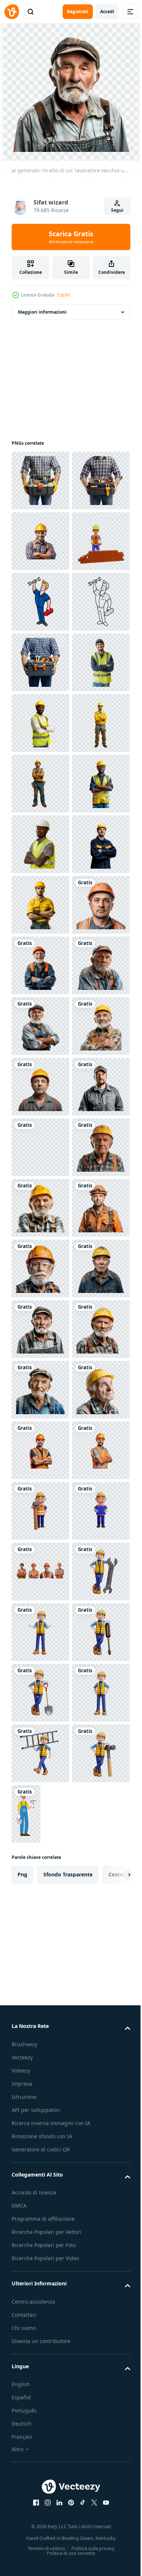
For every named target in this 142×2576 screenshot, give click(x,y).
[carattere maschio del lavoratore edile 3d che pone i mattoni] (40, 662)
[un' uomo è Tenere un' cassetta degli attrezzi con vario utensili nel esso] (40, 481)
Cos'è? (64, 295)
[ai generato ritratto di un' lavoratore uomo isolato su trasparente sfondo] (40, 1390)
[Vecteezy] (12, 12)
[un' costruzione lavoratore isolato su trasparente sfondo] (40, 905)
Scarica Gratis (71, 237)
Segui (117, 210)
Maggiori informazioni (42, 312)
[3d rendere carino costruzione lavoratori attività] (40, 2541)
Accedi (107, 12)
